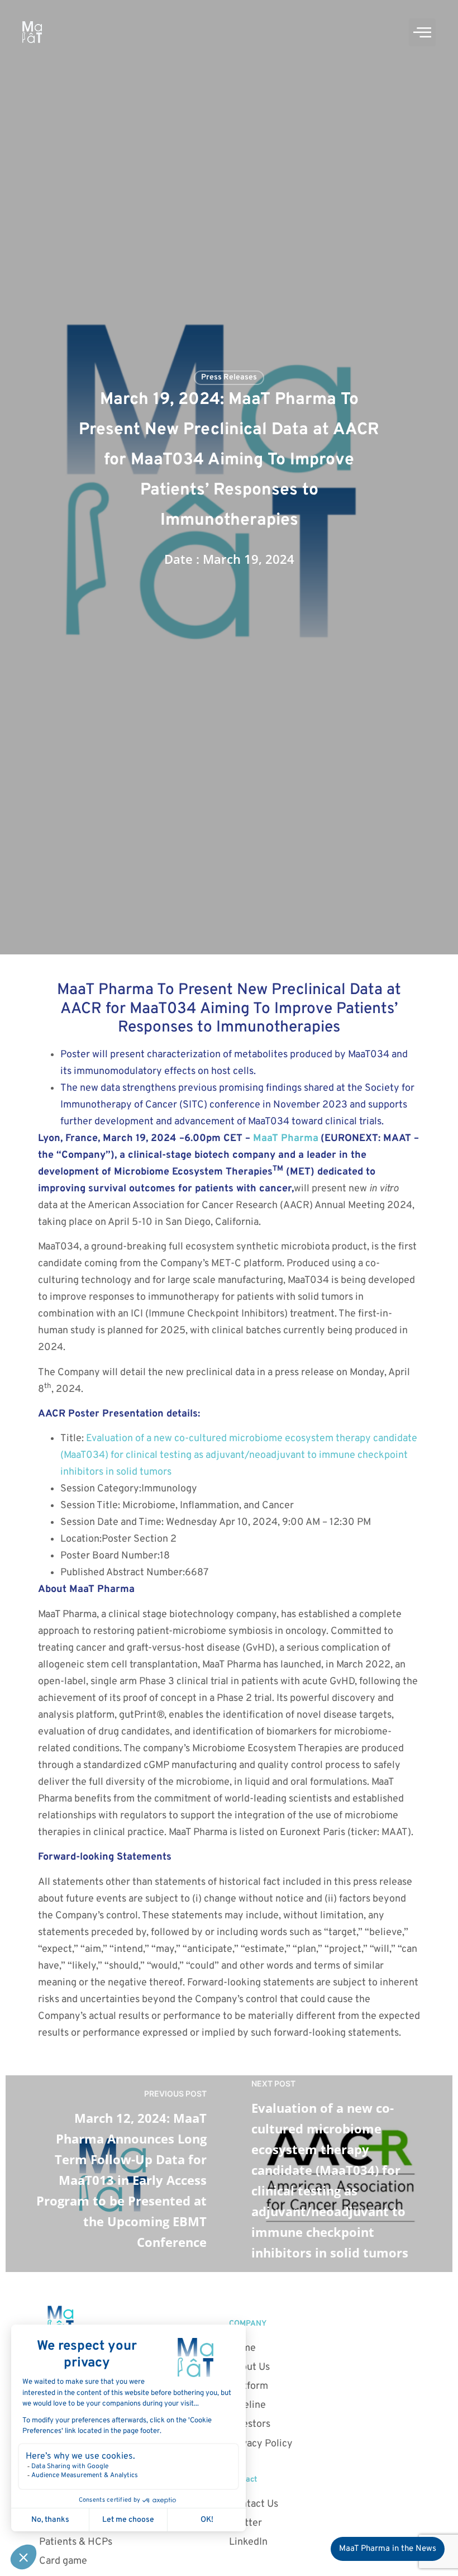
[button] (422, 32)
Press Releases (229, 377)
